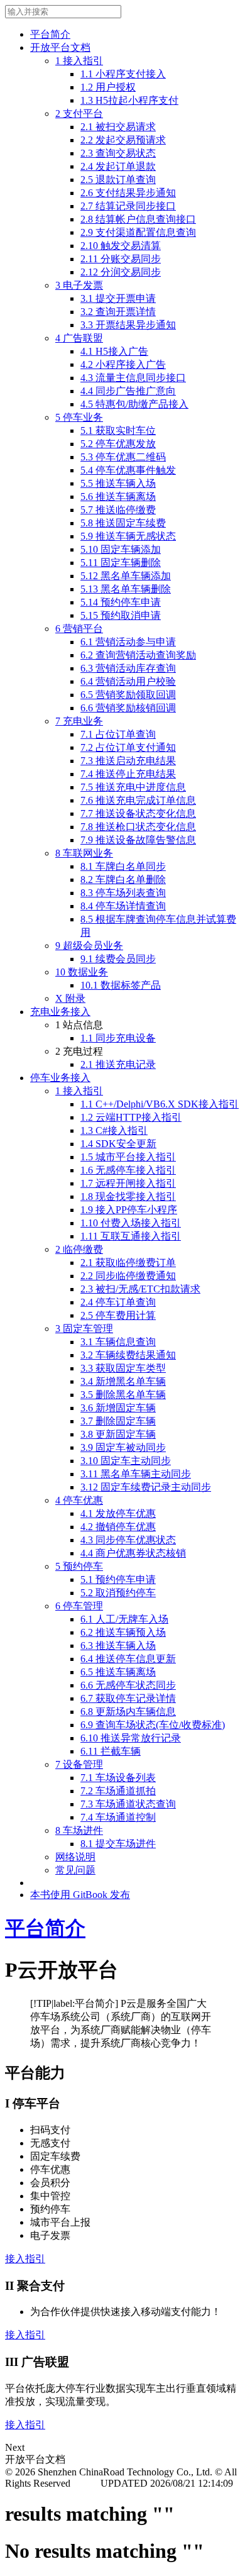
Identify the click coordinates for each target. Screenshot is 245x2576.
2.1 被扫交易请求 (118, 127)
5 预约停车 (79, 1566)
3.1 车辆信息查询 (118, 1342)
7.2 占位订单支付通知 (128, 747)
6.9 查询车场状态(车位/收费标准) (153, 1725)
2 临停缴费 (79, 1249)
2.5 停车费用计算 (118, 1315)
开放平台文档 (60, 47)
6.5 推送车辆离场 (118, 1672)
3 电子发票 (79, 285)
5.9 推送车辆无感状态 (128, 536)
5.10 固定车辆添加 (121, 549)
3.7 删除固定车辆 (118, 1421)
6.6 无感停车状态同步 (128, 1685)
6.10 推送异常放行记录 (131, 1738)
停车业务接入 (60, 1078)
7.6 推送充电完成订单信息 (138, 800)
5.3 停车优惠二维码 (123, 457)
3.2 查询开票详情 (118, 312)
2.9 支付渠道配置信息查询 (138, 232)
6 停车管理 (79, 1606)
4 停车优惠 (79, 1500)
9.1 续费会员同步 (118, 959)
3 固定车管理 (84, 1329)
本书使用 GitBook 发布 (80, 1895)
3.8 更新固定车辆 (118, 1434)
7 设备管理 (79, 1764)
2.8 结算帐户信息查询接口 (138, 219)
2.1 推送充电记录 (118, 1064)
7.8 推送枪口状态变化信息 (138, 827)
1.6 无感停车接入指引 (128, 1170)
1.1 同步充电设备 (118, 1038)
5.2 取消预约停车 (118, 1593)
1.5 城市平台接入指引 (128, 1157)
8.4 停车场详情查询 (123, 906)
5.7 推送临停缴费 (118, 510)
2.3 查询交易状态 (118, 153)
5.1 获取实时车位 (118, 430)
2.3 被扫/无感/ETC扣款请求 (140, 1289)
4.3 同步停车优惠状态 (128, 1540)
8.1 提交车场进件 (118, 1844)
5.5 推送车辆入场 (118, 483)
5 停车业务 (79, 417)
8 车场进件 (79, 1830)
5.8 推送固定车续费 (123, 523)
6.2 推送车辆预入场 (123, 1632)
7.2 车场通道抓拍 (118, 1791)
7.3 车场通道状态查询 (128, 1804)
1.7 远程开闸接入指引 (128, 1183)
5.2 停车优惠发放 (118, 444)
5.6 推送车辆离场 (118, 497)
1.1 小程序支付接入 (123, 74)
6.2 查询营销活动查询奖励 (138, 655)
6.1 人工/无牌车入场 (124, 1619)
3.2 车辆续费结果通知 (128, 1355)
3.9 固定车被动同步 (123, 1447)
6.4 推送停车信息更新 (128, 1659)
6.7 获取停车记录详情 (128, 1698)
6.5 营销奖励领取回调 (128, 695)
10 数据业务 (82, 972)
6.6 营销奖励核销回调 (128, 708)
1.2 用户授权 (108, 87)
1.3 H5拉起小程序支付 (129, 100)
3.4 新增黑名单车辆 (123, 1381)
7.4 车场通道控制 (118, 1817)
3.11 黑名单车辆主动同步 (136, 1474)
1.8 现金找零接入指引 (128, 1196)
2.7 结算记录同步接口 (128, 206)
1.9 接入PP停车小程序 (129, 1210)
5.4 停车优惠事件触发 (128, 470)
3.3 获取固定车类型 (123, 1368)
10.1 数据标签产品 (121, 985)
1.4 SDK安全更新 (118, 1144)
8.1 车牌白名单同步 (123, 866)
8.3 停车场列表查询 (123, 893)
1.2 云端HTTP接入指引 (131, 1117)
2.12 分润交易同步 (121, 272)
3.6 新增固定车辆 (118, 1408)
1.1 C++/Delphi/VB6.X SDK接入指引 (160, 1104)
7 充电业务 (79, 721)
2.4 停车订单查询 (118, 1302)
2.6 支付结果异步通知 (128, 193)
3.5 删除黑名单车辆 (123, 1395)
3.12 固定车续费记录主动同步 (146, 1487)
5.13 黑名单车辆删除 (126, 589)
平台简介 (50, 34)
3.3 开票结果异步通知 (128, 325)
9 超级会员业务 (89, 946)
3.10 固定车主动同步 (126, 1461)
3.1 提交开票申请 (118, 298)
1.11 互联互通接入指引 (131, 1236)
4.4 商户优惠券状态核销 (133, 1553)
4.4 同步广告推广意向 (128, 391)
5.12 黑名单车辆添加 (126, 576)
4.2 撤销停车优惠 (118, 1527)
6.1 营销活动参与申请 (128, 642)
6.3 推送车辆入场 (118, 1646)
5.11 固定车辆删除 (121, 563)
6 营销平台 (79, 629)
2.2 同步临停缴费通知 (128, 1276)
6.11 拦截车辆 (111, 1751)
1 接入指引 (79, 61)
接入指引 (25, 2259)
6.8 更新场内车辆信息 (128, 1712)
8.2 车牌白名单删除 (123, 880)
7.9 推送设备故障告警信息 (138, 840)
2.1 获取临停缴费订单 (128, 1263)
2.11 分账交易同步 (121, 259)
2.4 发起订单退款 (118, 166)
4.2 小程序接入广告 (123, 364)
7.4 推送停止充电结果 (128, 774)
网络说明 (75, 1857)
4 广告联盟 (79, 338)
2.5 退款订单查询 (118, 180)
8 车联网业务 (84, 853)
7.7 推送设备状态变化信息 (138, 813)
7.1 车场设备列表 (118, 1778)
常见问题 (75, 1870)
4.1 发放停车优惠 (118, 1513)
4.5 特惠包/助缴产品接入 (134, 404)
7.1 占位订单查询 (118, 734)
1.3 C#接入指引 (114, 1130)
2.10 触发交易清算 (121, 246)
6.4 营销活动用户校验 (128, 681)
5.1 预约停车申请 (118, 1579)
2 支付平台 (79, 114)
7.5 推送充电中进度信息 (133, 787)
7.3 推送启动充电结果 (128, 761)
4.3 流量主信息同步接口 (133, 378)
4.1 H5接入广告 (114, 351)
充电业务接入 (60, 1012)
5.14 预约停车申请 (121, 602)
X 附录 (70, 998)
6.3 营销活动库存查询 (128, 668)
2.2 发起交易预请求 (123, 140)
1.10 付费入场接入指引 (131, 1223)
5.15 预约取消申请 (121, 615)
